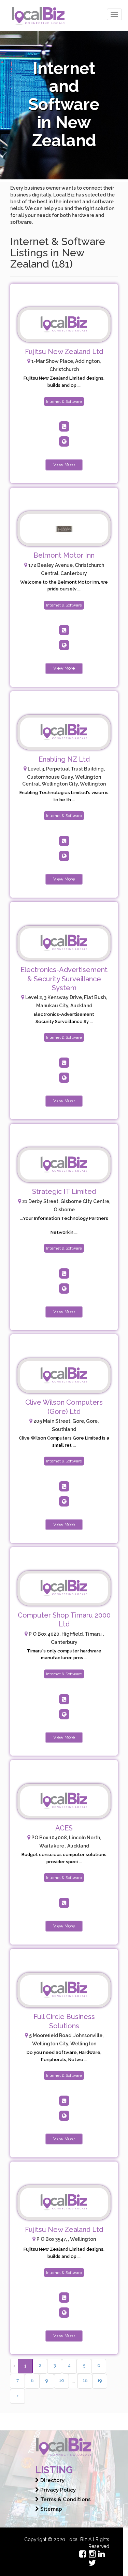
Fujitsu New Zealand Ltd (64, 352)
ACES (64, 1828)
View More (64, 465)
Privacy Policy (57, 2490)
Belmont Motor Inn (64, 555)
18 (85, 2380)
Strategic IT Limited (64, 1191)
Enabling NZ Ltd (64, 759)
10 (62, 2380)
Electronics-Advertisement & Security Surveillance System (64, 979)
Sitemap (51, 2509)
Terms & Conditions (65, 2499)
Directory (52, 2480)
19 (100, 2380)
